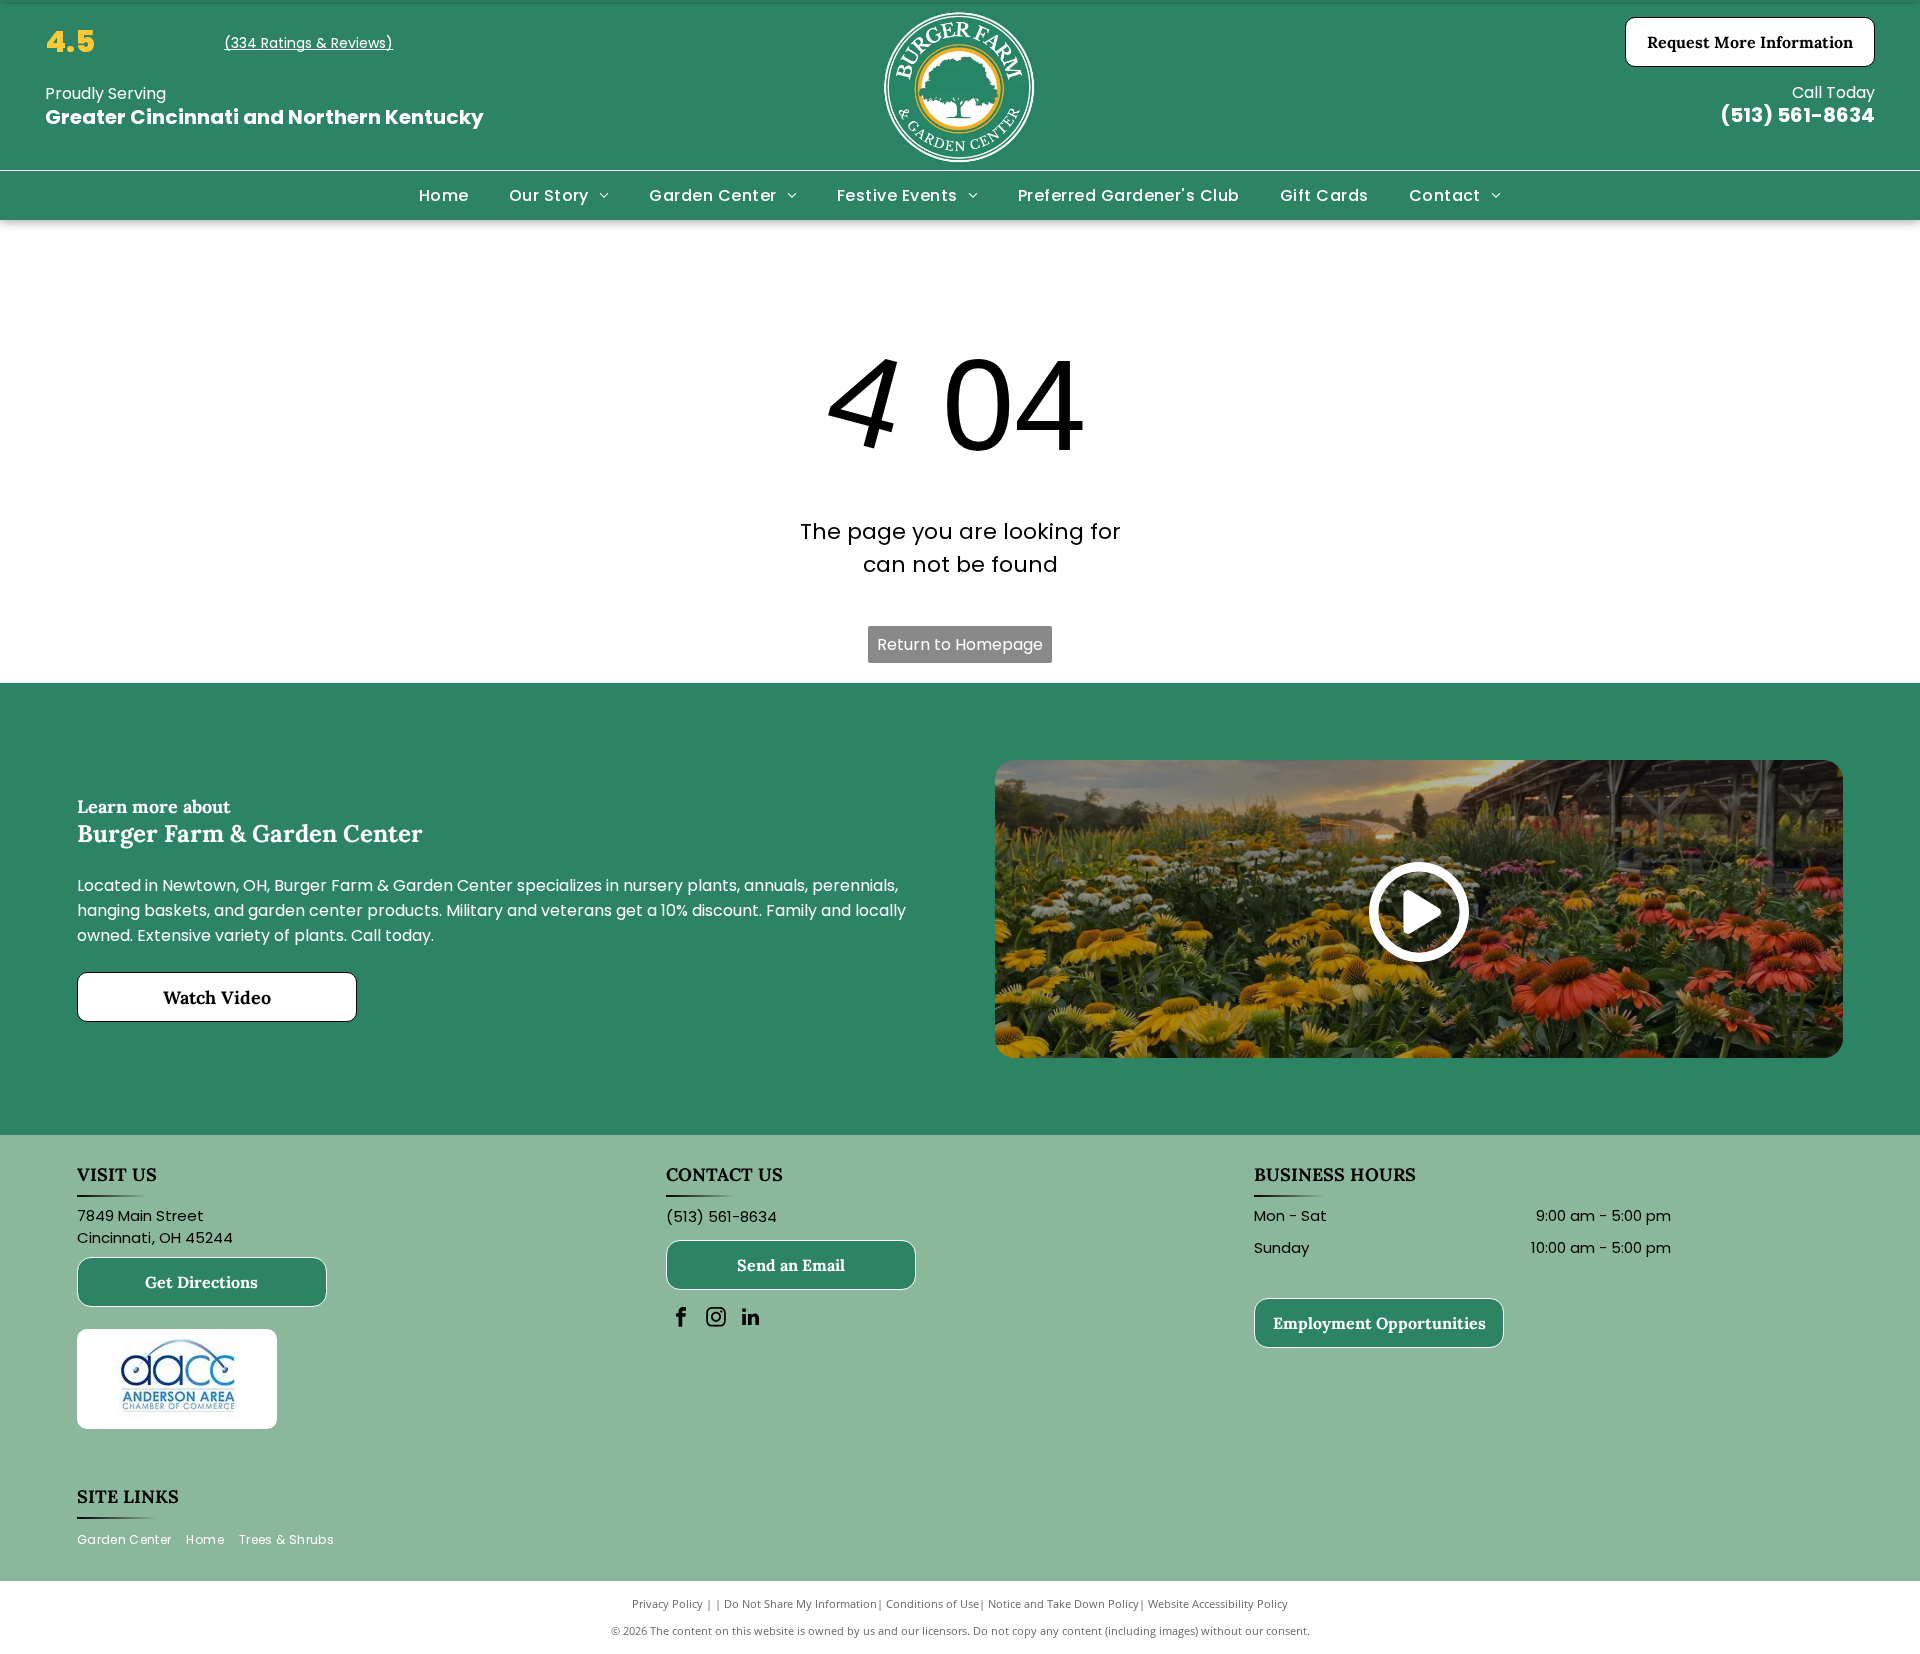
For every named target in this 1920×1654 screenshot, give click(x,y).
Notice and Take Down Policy (1063, 1603)
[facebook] (681, 1319)
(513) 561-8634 (1797, 115)
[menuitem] (444, 195)
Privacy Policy (667, 1603)
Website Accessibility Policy (1218, 1603)
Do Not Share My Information (800, 1603)
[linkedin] (751, 1319)
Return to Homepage (960, 644)
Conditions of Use (932, 1603)
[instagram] (716, 1319)
